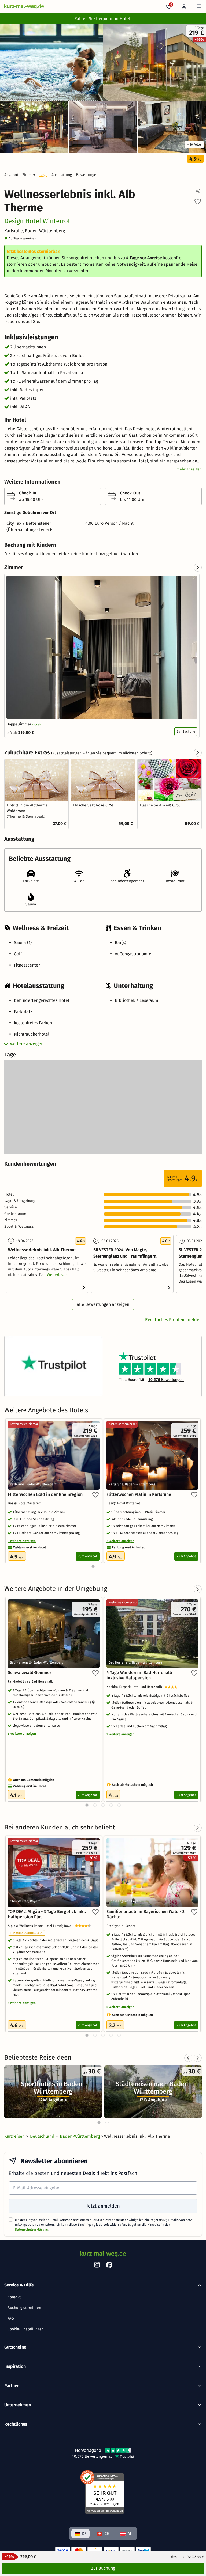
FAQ (11, 2318)
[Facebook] (109, 2266)
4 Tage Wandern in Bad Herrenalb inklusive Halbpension (139, 1675)
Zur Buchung (186, 732)
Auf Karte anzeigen (22, 238)
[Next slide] (198, 568)
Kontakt (14, 2297)
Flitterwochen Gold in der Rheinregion (45, 1494)
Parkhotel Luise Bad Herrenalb (31, 1681)
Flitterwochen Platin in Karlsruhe (139, 1494)
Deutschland (43, 2136)
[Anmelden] (184, 7)
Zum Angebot (88, 1556)
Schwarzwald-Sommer (30, 1673)
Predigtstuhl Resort (122, 1926)
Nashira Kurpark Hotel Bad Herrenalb (135, 1687)
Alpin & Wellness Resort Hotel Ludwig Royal (41, 1926)
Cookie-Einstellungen (26, 2329)
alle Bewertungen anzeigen (103, 1304)
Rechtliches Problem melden (173, 1320)
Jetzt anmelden (103, 2206)
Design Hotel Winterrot (37, 221)
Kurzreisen (15, 2136)
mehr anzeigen (189, 469)
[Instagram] (97, 2266)
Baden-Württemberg (80, 2136)
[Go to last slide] (188, 2058)
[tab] (99, 2122)
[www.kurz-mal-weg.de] (24, 7)
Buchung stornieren (24, 2308)
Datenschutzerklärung (31, 2229)
